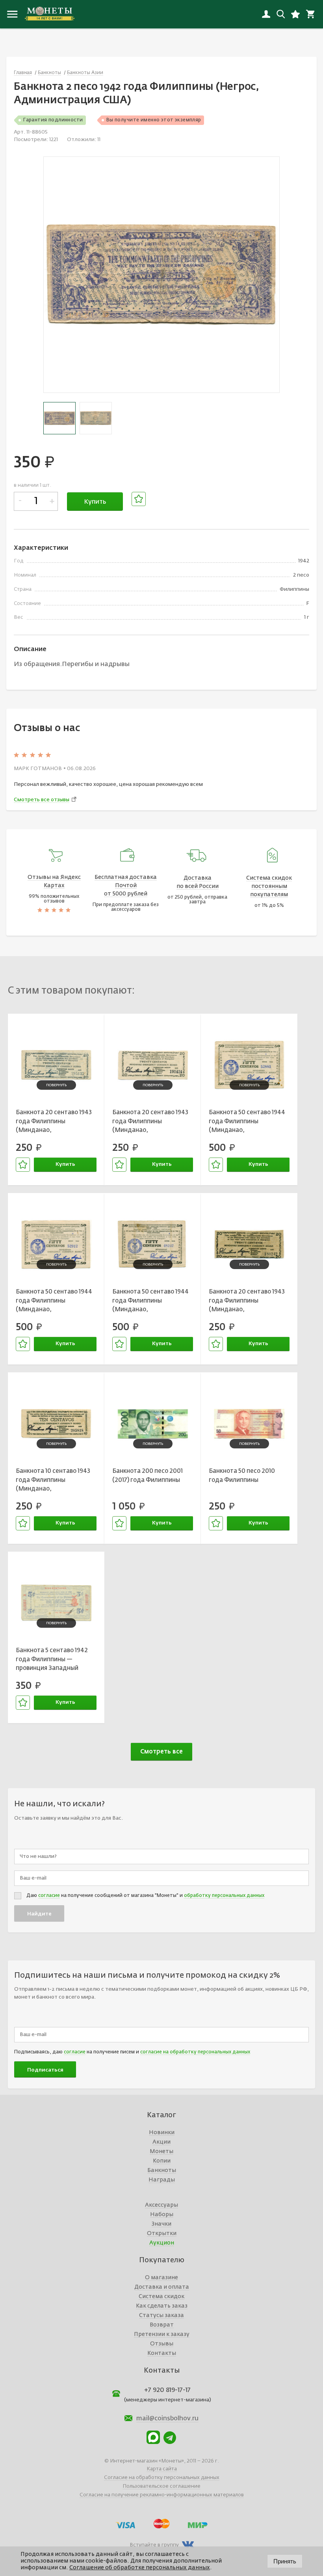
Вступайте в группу (154, 2545)
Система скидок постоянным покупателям (269, 886)
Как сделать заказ (162, 2306)
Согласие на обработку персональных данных (162, 2478)
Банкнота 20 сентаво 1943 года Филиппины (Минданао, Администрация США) (54, 1122)
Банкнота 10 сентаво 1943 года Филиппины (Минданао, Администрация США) (53, 1481)
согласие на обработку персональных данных (195, 2052)
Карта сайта (162, 2469)
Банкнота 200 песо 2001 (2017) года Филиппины (148, 1476)
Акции (161, 2142)
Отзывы (162, 2344)
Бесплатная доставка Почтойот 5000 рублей (126, 886)
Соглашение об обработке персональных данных (140, 2568)
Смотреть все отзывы (42, 800)
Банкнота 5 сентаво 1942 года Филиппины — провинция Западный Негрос (52, 1660)
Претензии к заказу (162, 2334)
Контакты (162, 2353)
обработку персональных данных (224, 1896)
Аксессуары (161, 2205)
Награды (162, 2180)
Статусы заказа (161, 2315)
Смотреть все (161, 1752)
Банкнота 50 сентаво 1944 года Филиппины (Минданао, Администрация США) (247, 1122)
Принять (285, 2561)
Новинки (162, 2133)
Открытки (162, 2234)
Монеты (161, 2152)
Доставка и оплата (162, 2287)
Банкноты (162, 2170)
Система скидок (161, 2297)
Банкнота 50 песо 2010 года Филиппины (242, 1476)
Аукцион (162, 2243)
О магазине (161, 2278)
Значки (161, 2224)
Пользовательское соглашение (161, 2486)
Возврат (162, 2325)
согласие (49, 1896)
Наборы (162, 2215)
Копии (162, 2161)
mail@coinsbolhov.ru (167, 2419)
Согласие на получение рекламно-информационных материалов (162, 2495)
